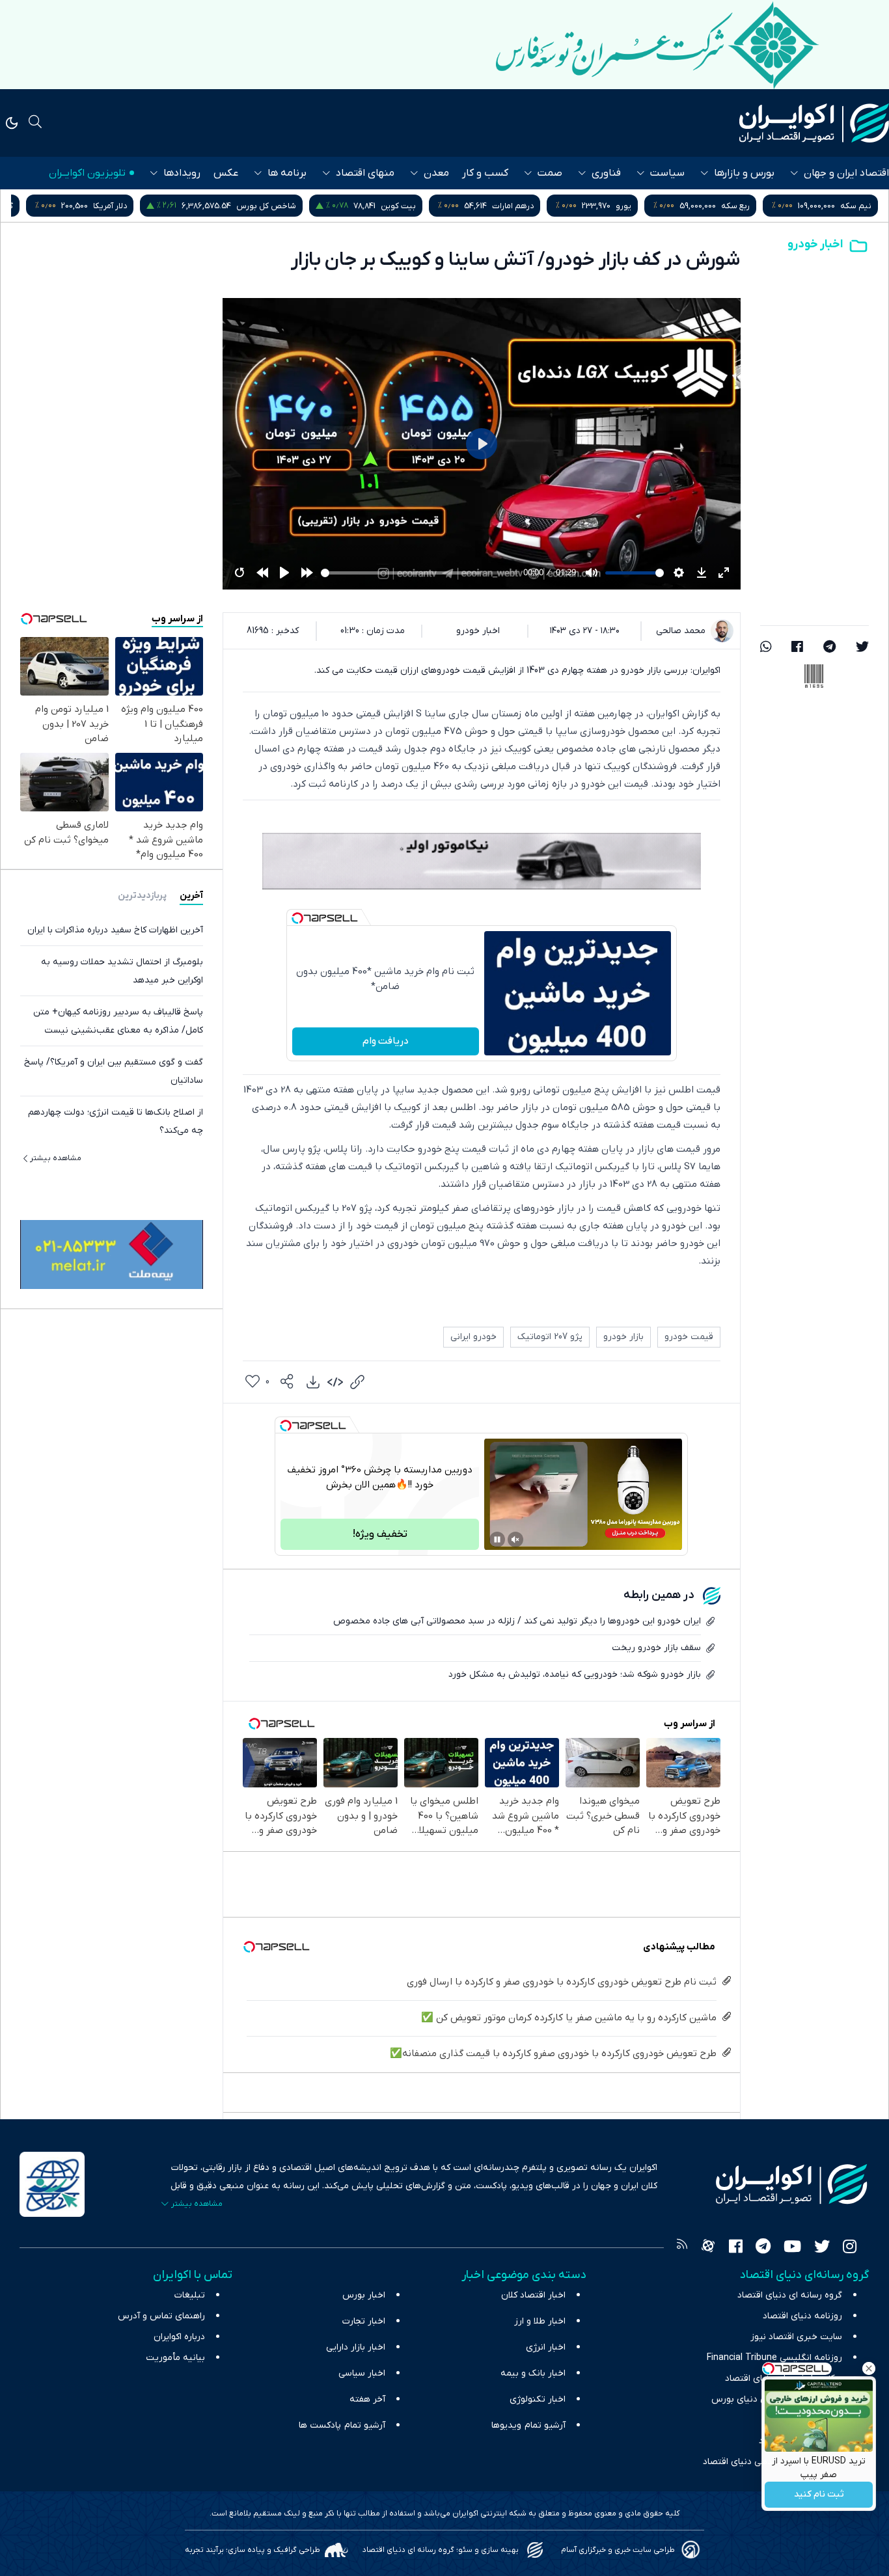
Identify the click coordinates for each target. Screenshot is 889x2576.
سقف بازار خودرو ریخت (656, 1648)
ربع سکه (857, 206)
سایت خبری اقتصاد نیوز (796, 2337)
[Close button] (869, 2368)
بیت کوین (520, 206)
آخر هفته (367, 2399)
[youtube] (792, 2248)
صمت (550, 173)
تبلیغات (190, 2295)
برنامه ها (287, 173)
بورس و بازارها (744, 173)
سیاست (667, 173)
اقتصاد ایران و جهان (846, 173)
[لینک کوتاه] (357, 1382)
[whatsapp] (766, 648)
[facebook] (797, 648)
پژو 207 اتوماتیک (550, 1337)
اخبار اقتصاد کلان (533, 2295)
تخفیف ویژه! (380, 1534)
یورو (745, 206)
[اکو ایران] (814, 123)
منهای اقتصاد (365, 173)
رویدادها (182, 173)
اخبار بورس (364, 2295)
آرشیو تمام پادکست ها (342, 2425)
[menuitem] (313, 1382)
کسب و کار (485, 173)
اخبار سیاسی (362, 2373)
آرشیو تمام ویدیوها (528, 2425)
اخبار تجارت (364, 2321)
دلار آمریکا (232, 206)
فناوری (606, 173)
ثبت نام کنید (819, 2495)
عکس (226, 173)
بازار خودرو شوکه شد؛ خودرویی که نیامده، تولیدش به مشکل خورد (575, 1674)
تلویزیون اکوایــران (87, 173)
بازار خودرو (623, 1337)
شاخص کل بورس (388, 206)
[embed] (335, 1382)
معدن (436, 173)
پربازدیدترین (142, 896)
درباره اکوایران (179, 2337)
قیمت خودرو (689, 1337)
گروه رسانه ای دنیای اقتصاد (790, 2295)
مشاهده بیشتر (56, 1158)
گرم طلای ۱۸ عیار (107, 206)
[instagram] (850, 2248)
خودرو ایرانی (473, 1337)
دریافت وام (386, 1041)
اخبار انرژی (546, 2347)
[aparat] (708, 2248)
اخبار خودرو (815, 244)
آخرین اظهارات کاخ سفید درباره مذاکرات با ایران (115, 930)
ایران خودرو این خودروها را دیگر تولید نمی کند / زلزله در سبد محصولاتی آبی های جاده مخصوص (517, 1621)
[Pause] (497, 1539)
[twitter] (862, 648)
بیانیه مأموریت (175, 2358)
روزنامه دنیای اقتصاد (802, 2316)
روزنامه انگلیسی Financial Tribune (774, 2358)
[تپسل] (297, 918)
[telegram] (829, 648)
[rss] (682, 2248)
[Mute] (515, 1539)
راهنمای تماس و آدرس (161, 2316)
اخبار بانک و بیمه (533, 2373)
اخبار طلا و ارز (540, 2321)
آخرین (191, 896)
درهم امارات (635, 206)
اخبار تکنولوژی (538, 2399)
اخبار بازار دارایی (356, 2347)
